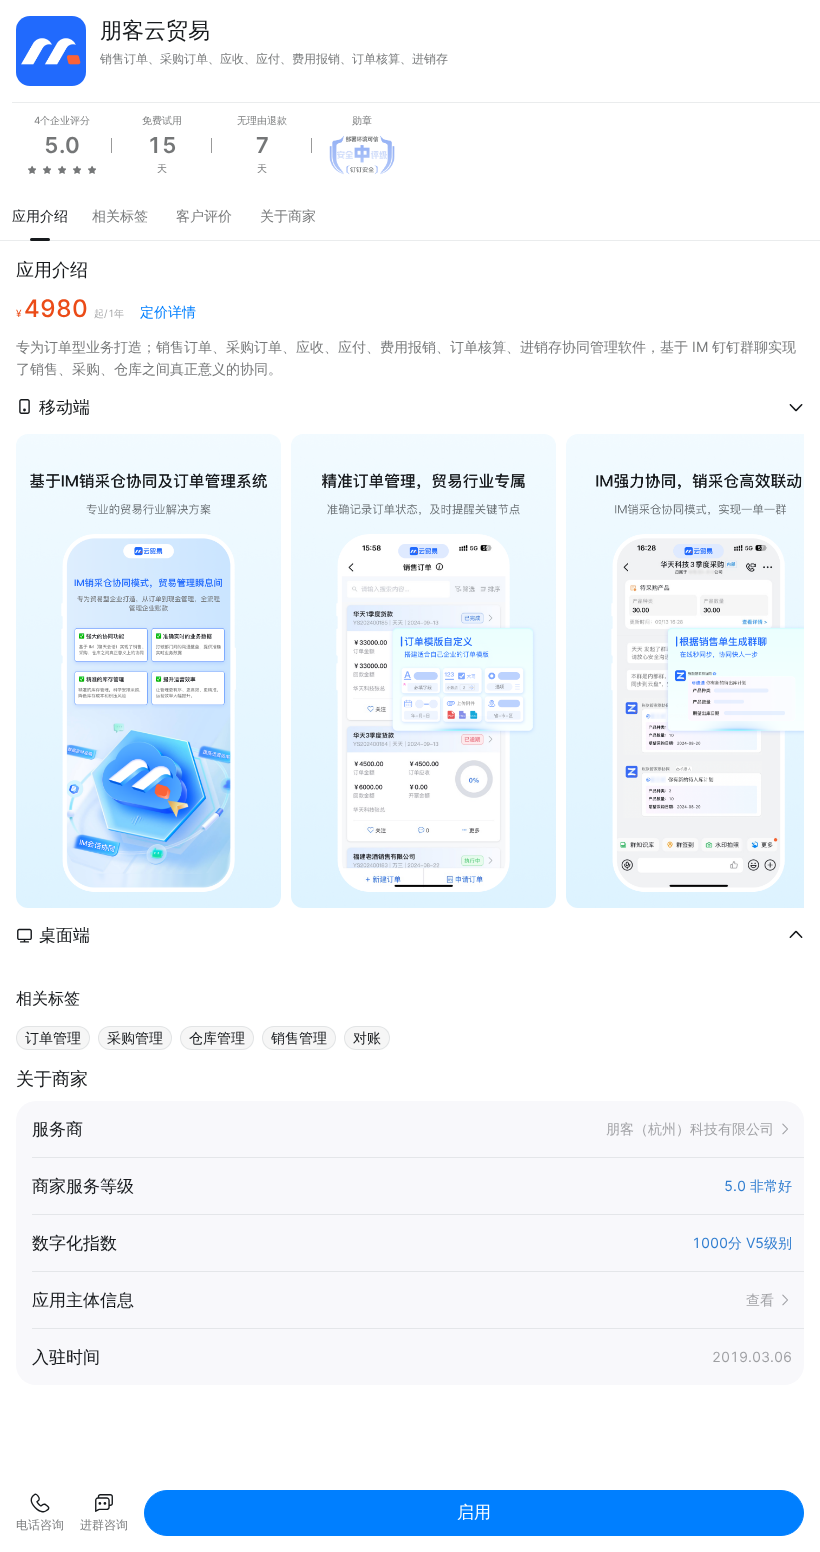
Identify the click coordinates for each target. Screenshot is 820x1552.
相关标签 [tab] (120, 215)
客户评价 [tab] (204, 215)
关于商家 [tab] (288, 215)
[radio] (32, 169)
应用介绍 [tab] (40, 215)
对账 (367, 1037)
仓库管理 (217, 1037)
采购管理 (135, 1037)
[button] (410, 407)
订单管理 (53, 1037)
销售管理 (299, 1037)
